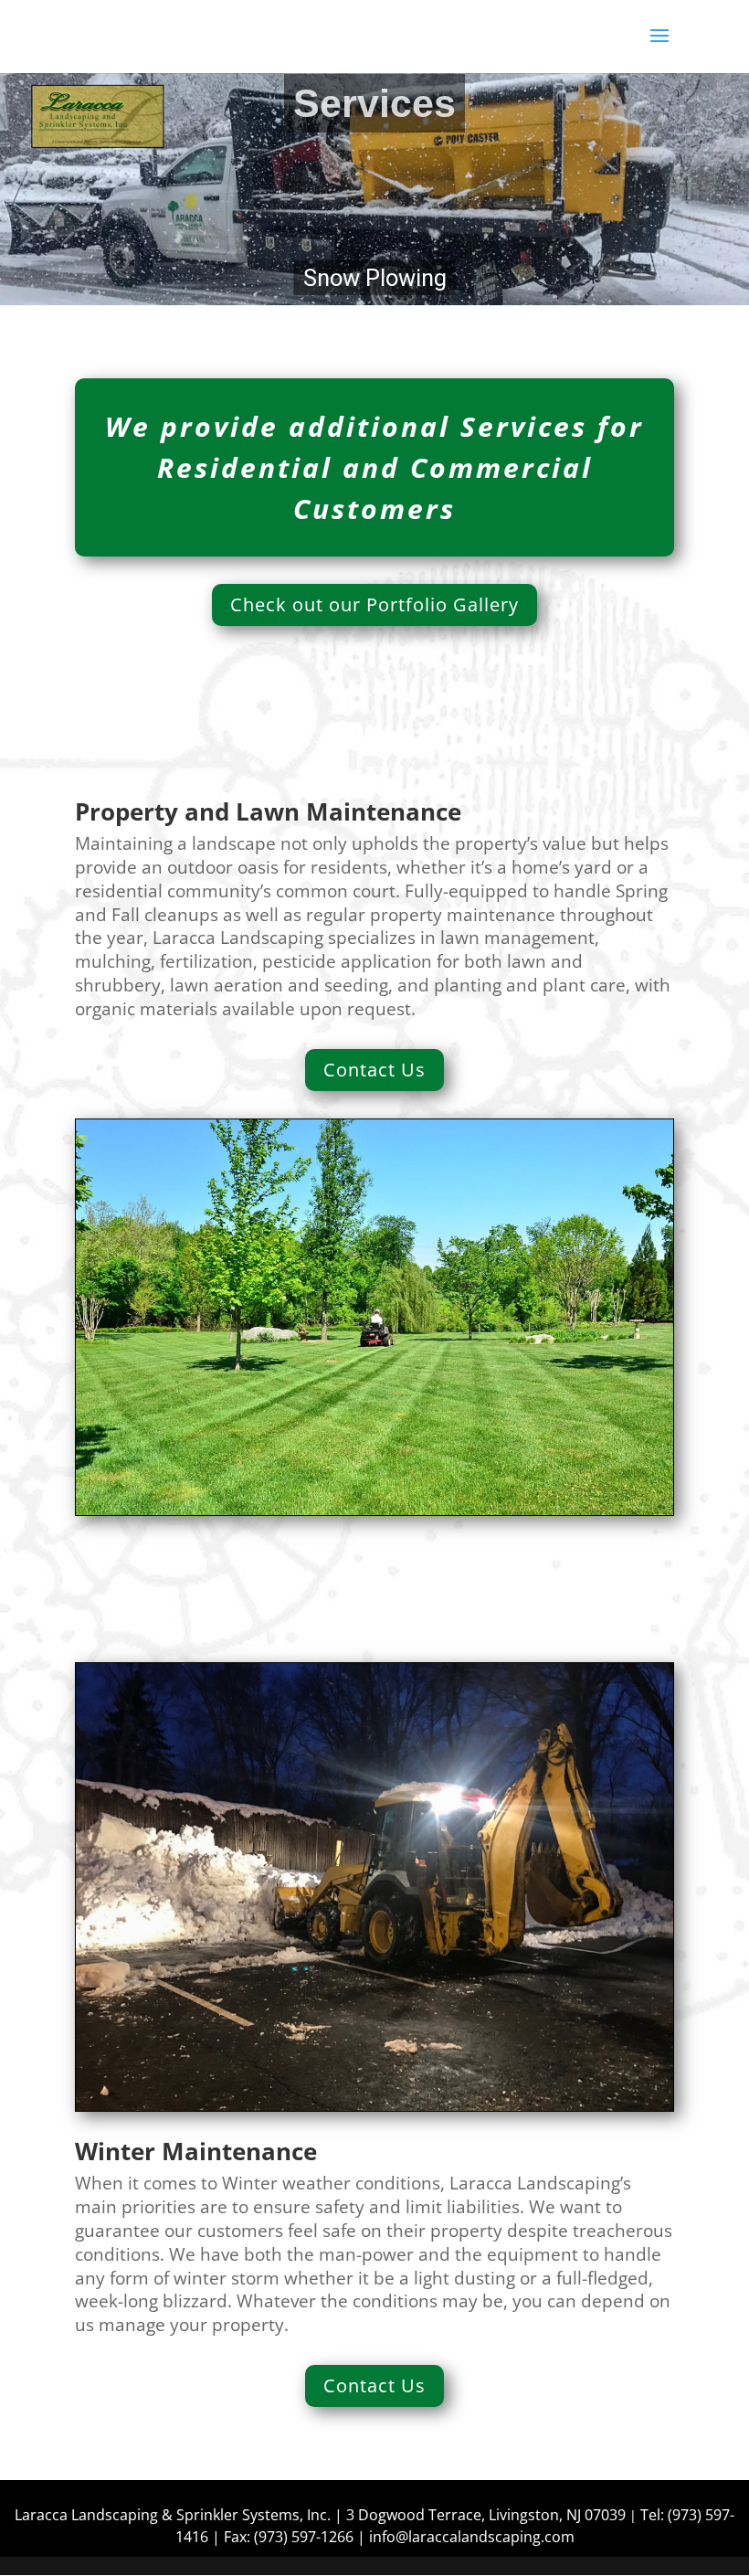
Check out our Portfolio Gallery (374, 604)
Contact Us (374, 1070)
